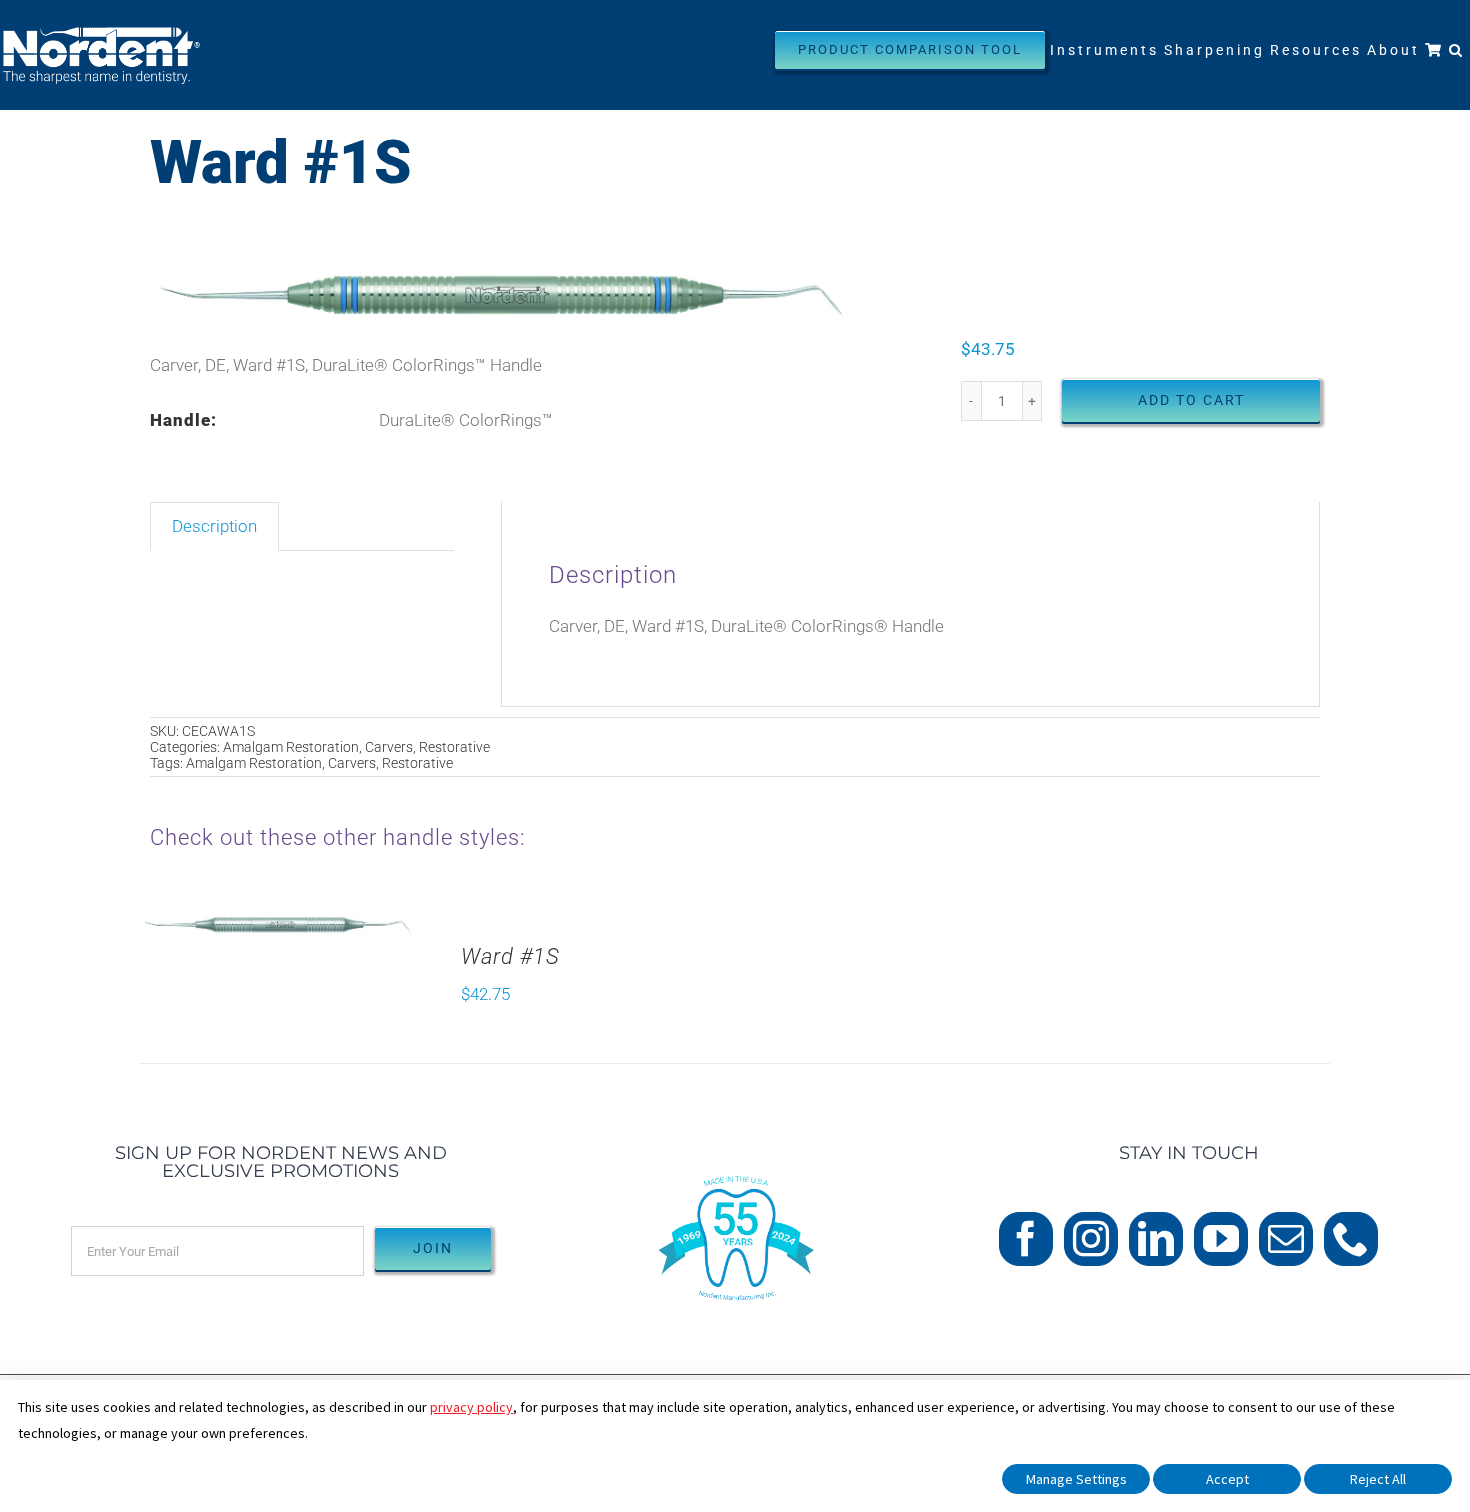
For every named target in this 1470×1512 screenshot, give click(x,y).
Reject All (1378, 1479)
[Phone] (1351, 1239)
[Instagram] (1091, 1239)
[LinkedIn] (1156, 1239)
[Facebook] (1026, 1239)
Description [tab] (214, 526)
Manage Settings (1076, 1479)
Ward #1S (510, 956)
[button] (1457, 50)
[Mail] (1286, 1239)
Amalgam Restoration (291, 747)
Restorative (454, 747)
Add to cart (1191, 400)
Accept (1227, 1479)
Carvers (389, 747)
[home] (735, 1156)
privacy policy (471, 1407)
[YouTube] (1221, 1239)
